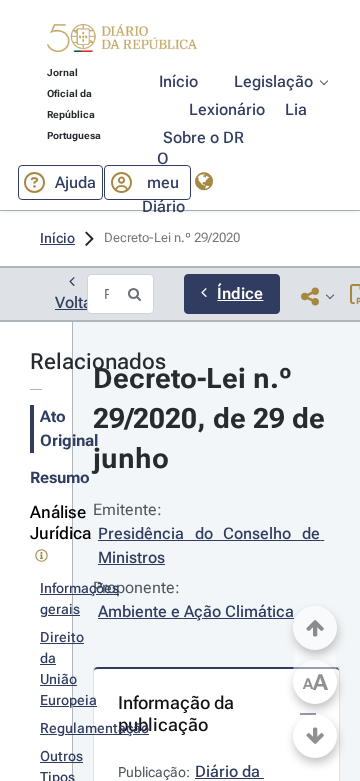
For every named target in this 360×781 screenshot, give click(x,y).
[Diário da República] (122, 42)
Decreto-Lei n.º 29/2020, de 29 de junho (212, 418)
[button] (122, 41)
